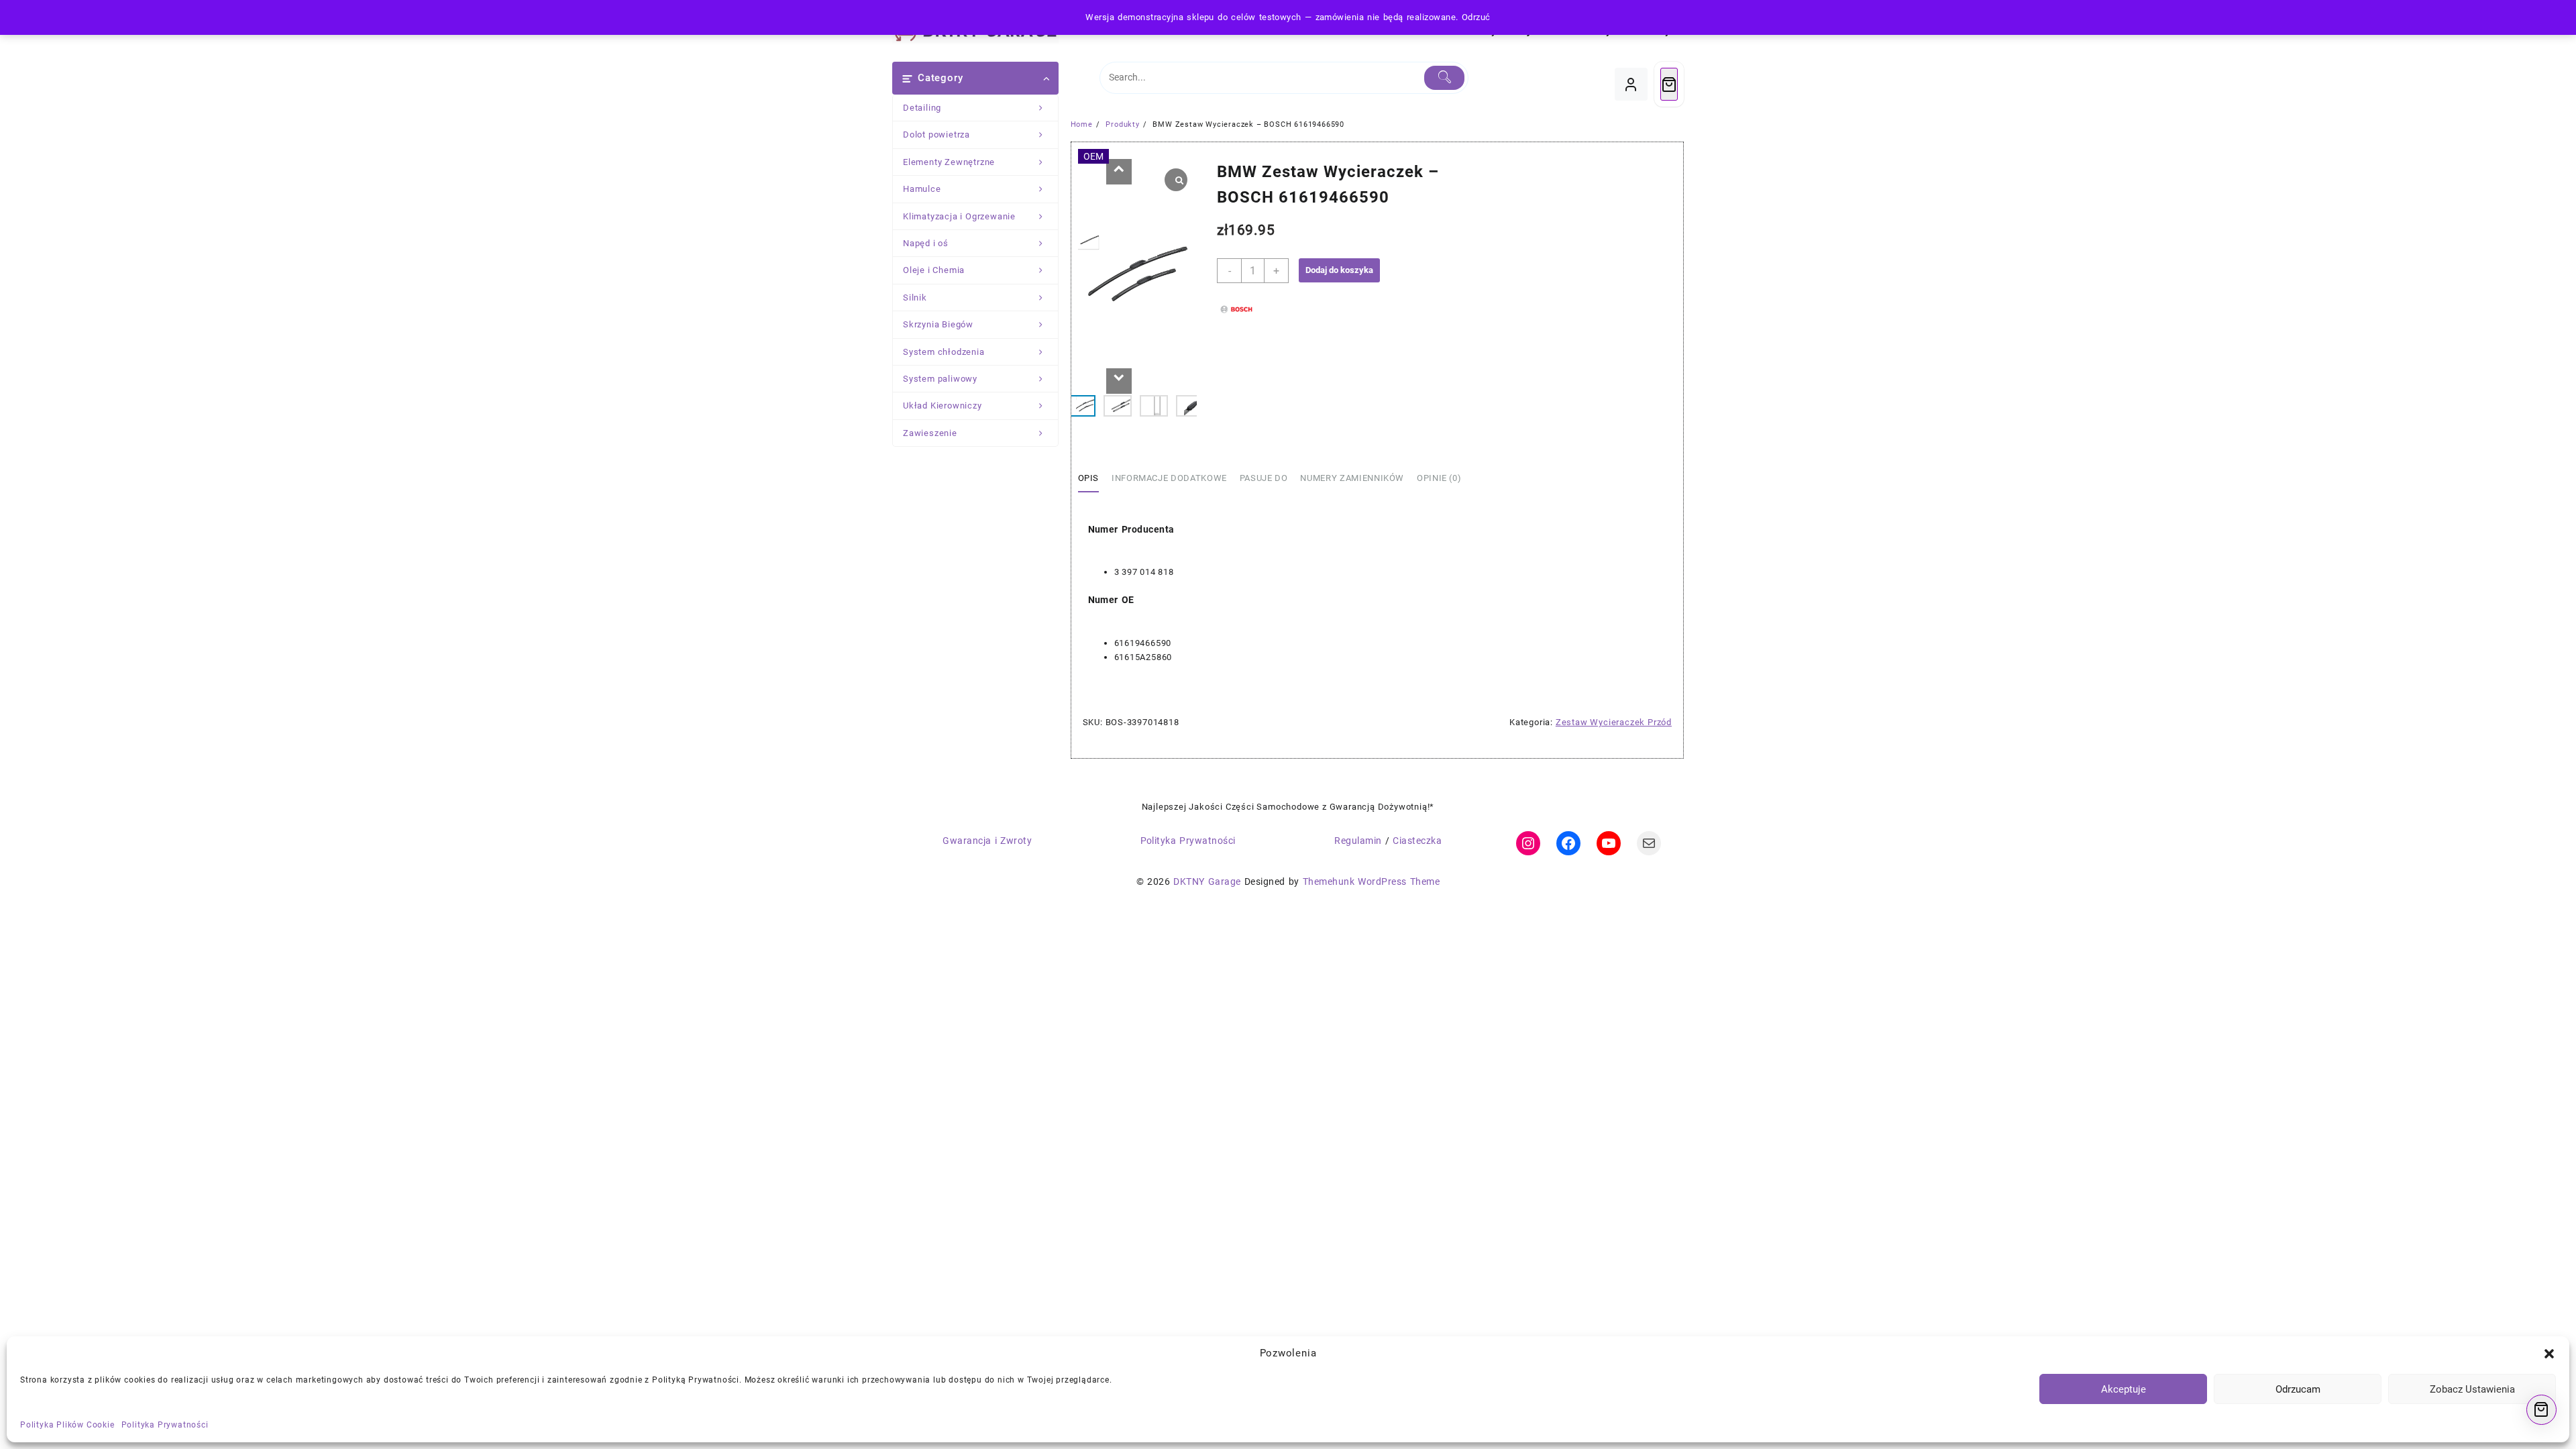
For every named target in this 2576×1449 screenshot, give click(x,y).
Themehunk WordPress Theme (1371, 881)
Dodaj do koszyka (1339, 270)
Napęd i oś (926, 243)
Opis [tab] (1089, 478)
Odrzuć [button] (1476, 17)
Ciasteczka (1417, 841)
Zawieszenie (930, 433)
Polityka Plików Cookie (67, 1425)
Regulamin (1358, 841)
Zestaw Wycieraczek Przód (1614, 722)
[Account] (1631, 84)
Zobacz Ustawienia (2472, 1389)
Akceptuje (2124, 1389)
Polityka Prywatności (165, 1425)
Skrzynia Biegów (938, 324)
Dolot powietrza (936, 135)
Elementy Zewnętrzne (949, 162)
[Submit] (1445, 78)
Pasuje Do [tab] (1264, 478)
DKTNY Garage (1207, 881)
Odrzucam (2298, 1389)
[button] (2549, 1354)
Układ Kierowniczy (943, 406)
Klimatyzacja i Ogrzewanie (959, 216)
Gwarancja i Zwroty (987, 841)
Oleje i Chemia (934, 270)
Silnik (915, 298)
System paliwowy (940, 379)
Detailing (922, 108)
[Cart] (1669, 84)
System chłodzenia (944, 352)
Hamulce (922, 189)
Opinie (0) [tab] (1439, 478)
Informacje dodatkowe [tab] (1169, 478)
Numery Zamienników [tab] (1352, 478)
